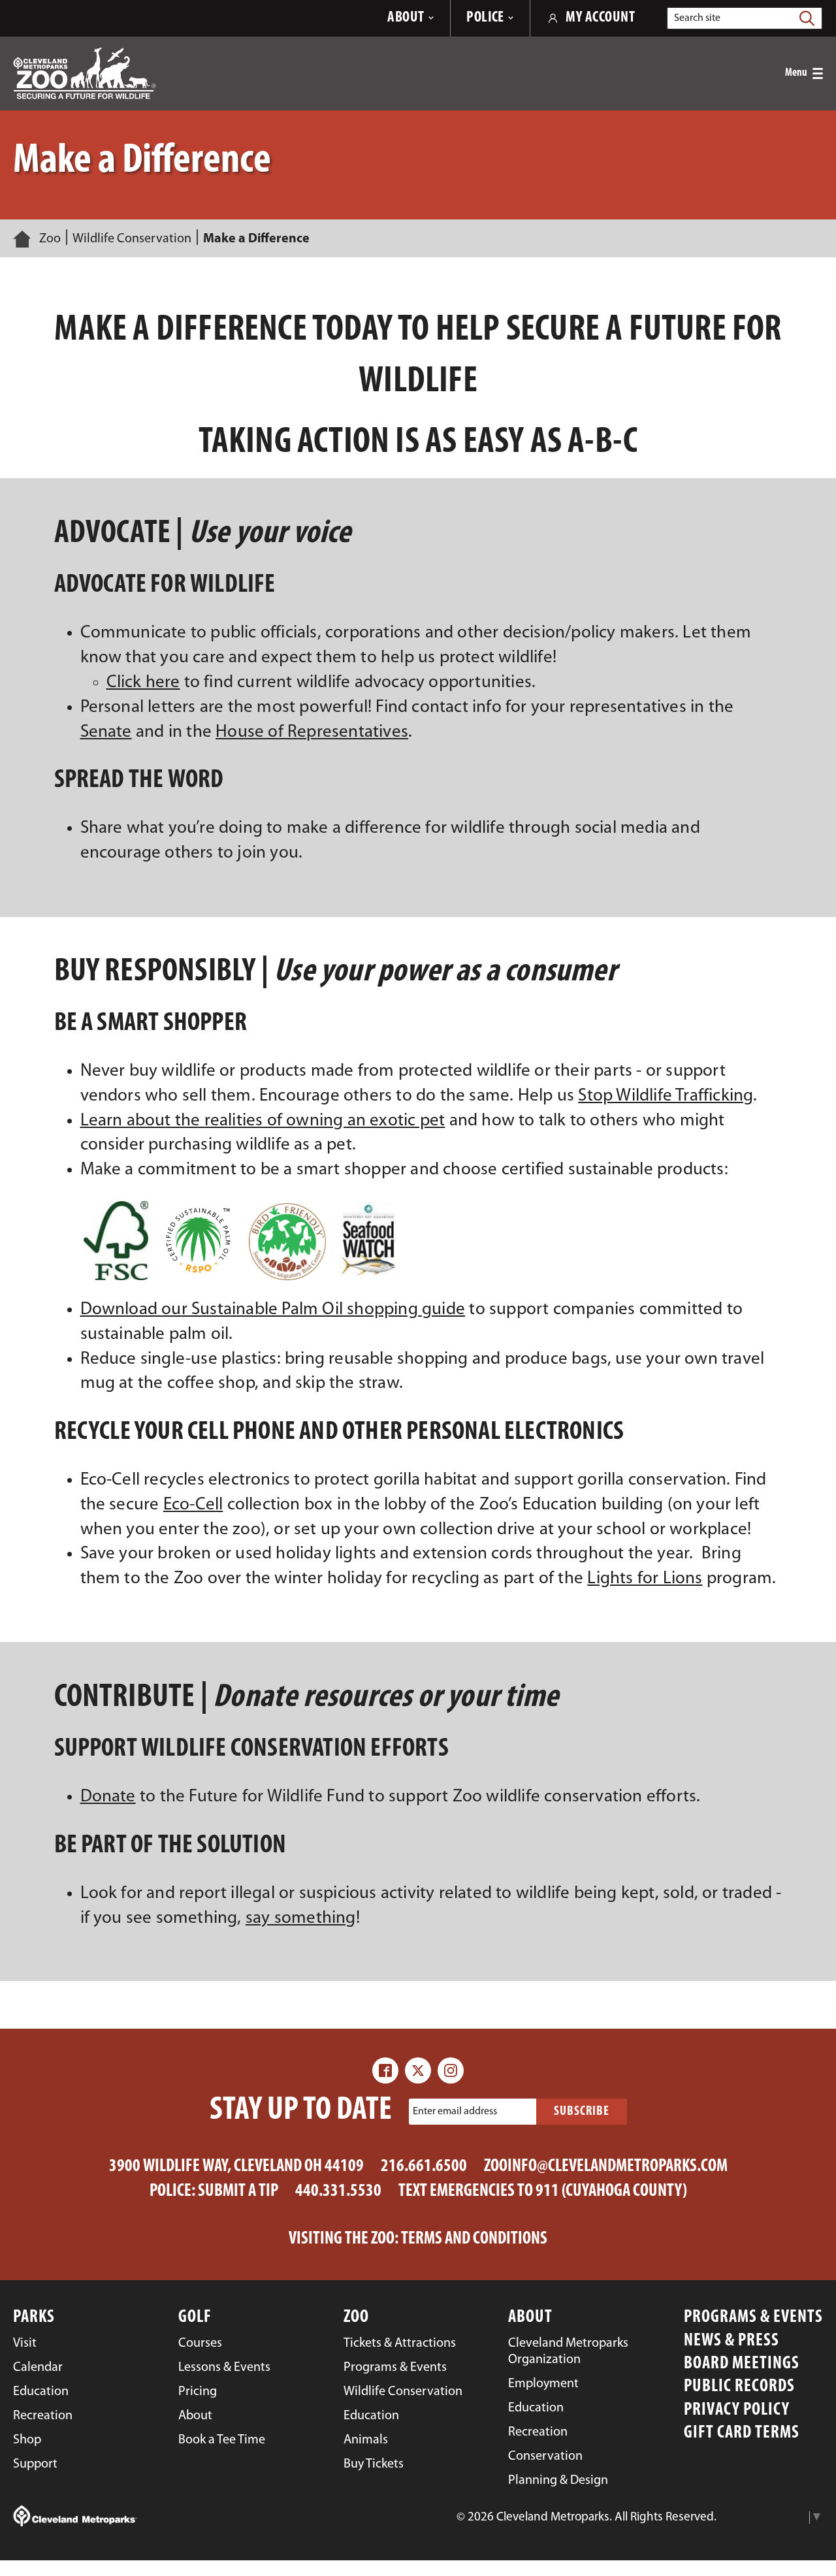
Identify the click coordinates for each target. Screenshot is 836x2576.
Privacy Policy (737, 2410)
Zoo (50, 239)
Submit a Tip (238, 2192)
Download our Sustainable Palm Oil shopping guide (273, 1310)
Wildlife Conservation (132, 239)
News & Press (731, 2341)
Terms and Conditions (474, 2239)
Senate (106, 733)
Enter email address (455, 2112)
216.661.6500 (424, 2167)
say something (301, 1919)
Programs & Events (753, 2318)
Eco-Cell (193, 1505)
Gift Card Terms (742, 2433)
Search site (697, 18)
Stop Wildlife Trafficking (666, 1096)
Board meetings (742, 2364)
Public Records (739, 2387)
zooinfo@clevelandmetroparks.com (606, 2167)
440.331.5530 (338, 2192)
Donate (108, 1797)
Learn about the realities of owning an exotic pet (263, 1121)
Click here (143, 683)
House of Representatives (312, 733)
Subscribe (582, 2112)
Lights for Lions (645, 1579)
